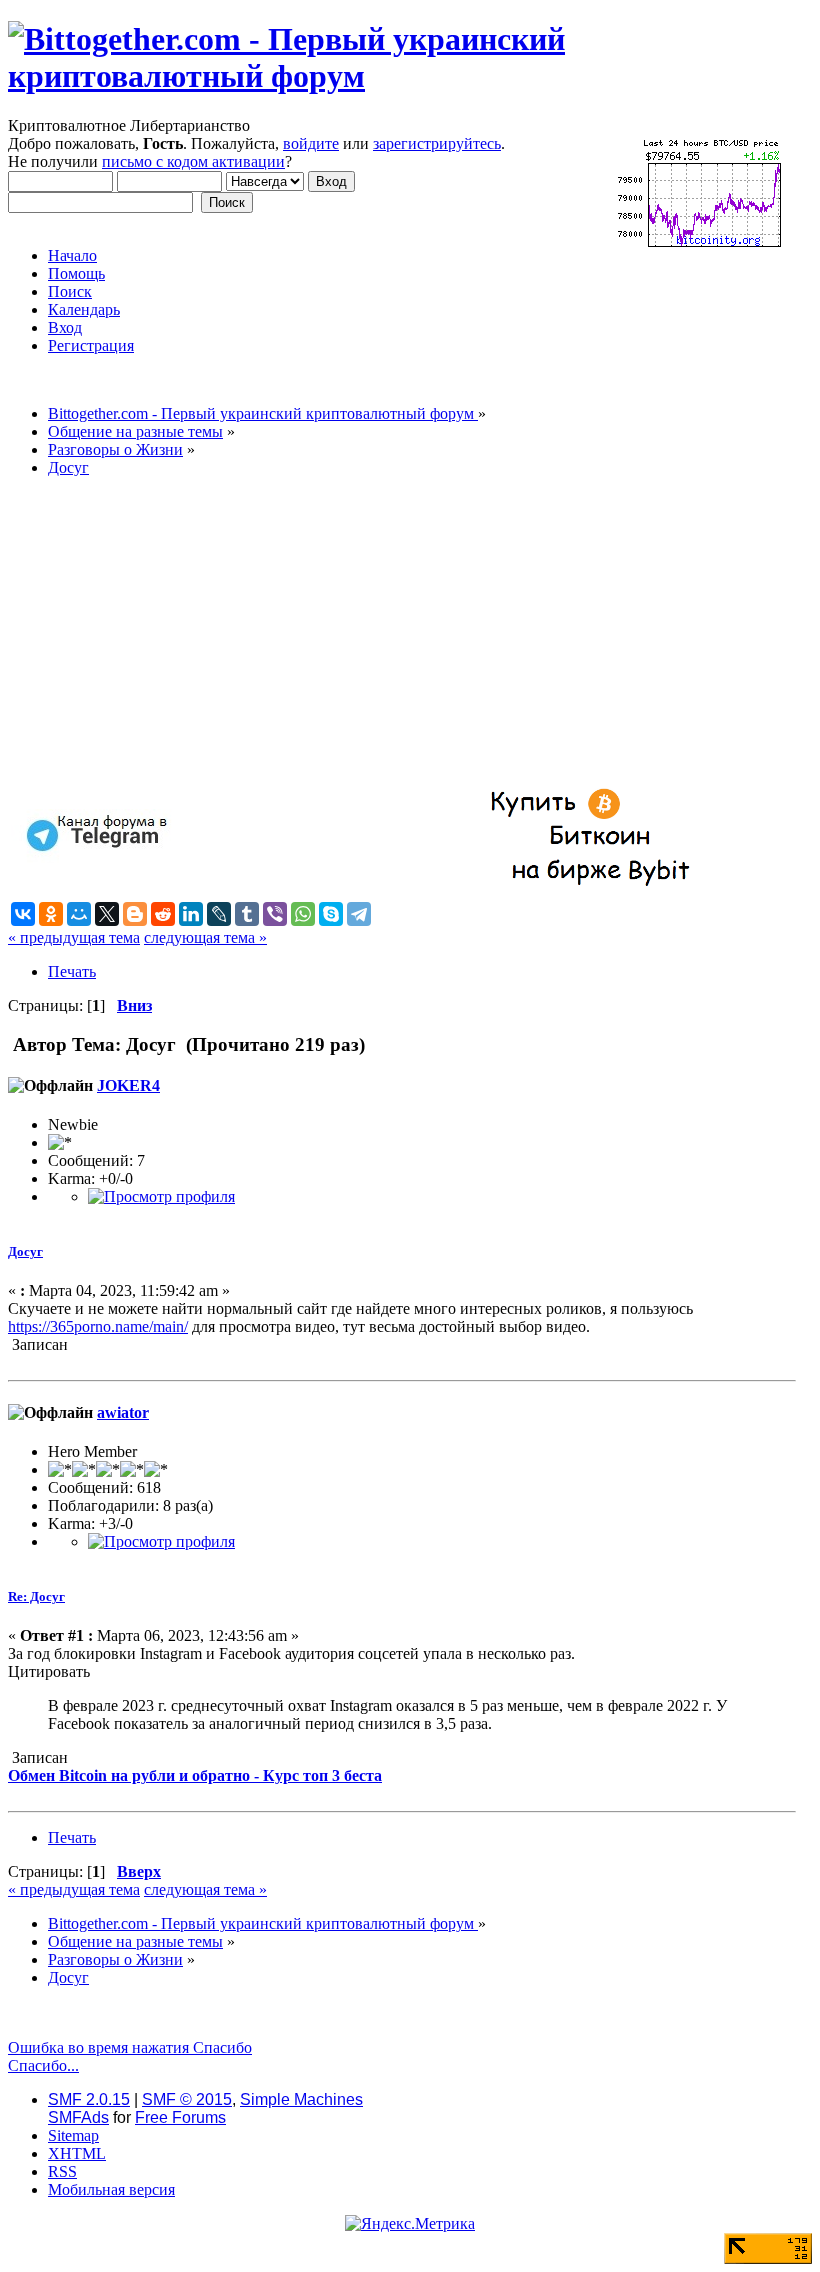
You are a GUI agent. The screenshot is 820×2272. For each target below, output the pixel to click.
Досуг (25, 1251)
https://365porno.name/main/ (98, 1326)
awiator (123, 1412)
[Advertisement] (402, 633)
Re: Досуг (36, 1596)
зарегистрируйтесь (437, 143)
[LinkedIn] (191, 914)
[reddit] (163, 914)
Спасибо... (43, 2065)
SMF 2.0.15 (89, 2099)
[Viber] (275, 914)
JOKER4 (128, 1085)
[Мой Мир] (79, 914)
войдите (311, 143)
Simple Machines (301, 2099)
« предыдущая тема (74, 937)
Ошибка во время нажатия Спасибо (130, 2047)
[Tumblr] (247, 914)
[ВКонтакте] (23, 914)
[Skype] (331, 914)
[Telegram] (359, 914)
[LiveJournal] (219, 914)
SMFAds (78, 2117)
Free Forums (180, 2117)
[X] (107, 914)
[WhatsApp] (303, 914)
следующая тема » (205, 937)
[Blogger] (135, 914)
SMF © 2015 (187, 2099)
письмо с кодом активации (193, 161)
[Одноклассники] (51, 914)
